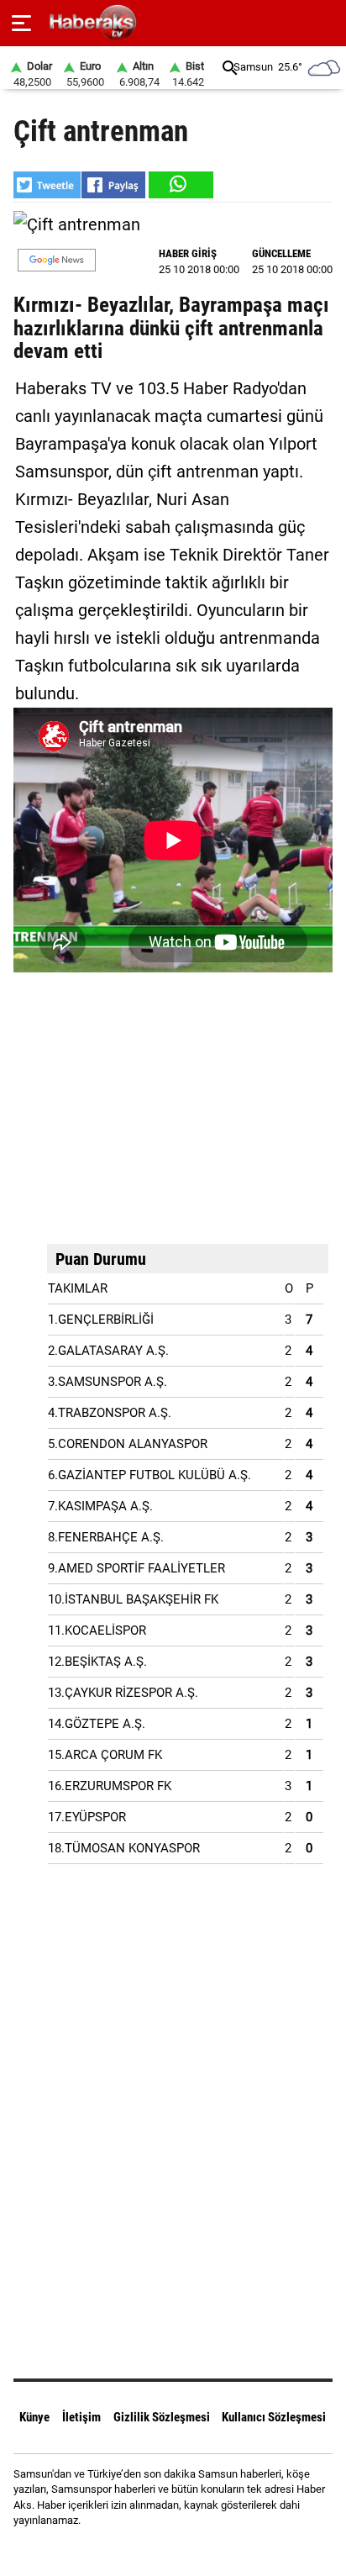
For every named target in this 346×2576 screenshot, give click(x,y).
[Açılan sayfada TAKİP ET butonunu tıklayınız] (57, 260)
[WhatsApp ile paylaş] (180, 185)
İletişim (81, 2417)
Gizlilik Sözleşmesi (162, 2417)
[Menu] (21, 24)
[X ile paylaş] (47, 185)
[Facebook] (152, 2550)
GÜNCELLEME (281, 253)
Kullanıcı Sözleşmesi (274, 2417)
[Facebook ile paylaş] (113, 185)
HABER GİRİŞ (188, 253)
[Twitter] (194, 2550)
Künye (34, 2417)
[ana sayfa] (326, 23)
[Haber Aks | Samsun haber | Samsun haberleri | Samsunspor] (173, 23)
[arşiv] (230, 68)
